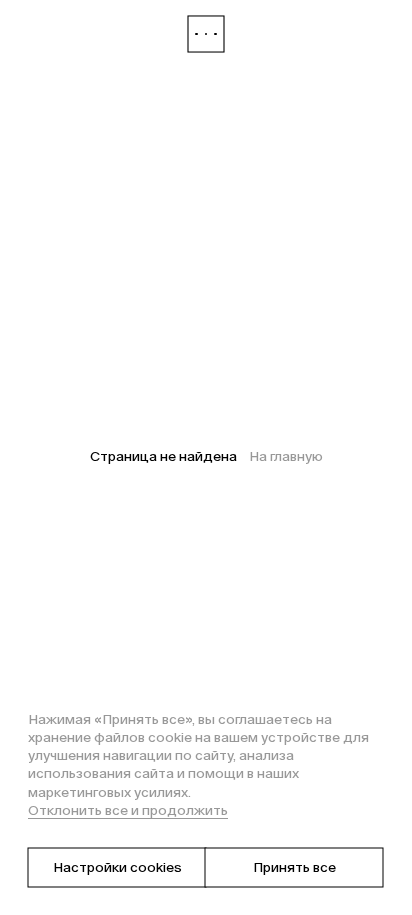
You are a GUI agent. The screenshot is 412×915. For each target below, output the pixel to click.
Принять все (294, 867)
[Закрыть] (206, 34)
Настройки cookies (117, 867)
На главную (286, 456)
